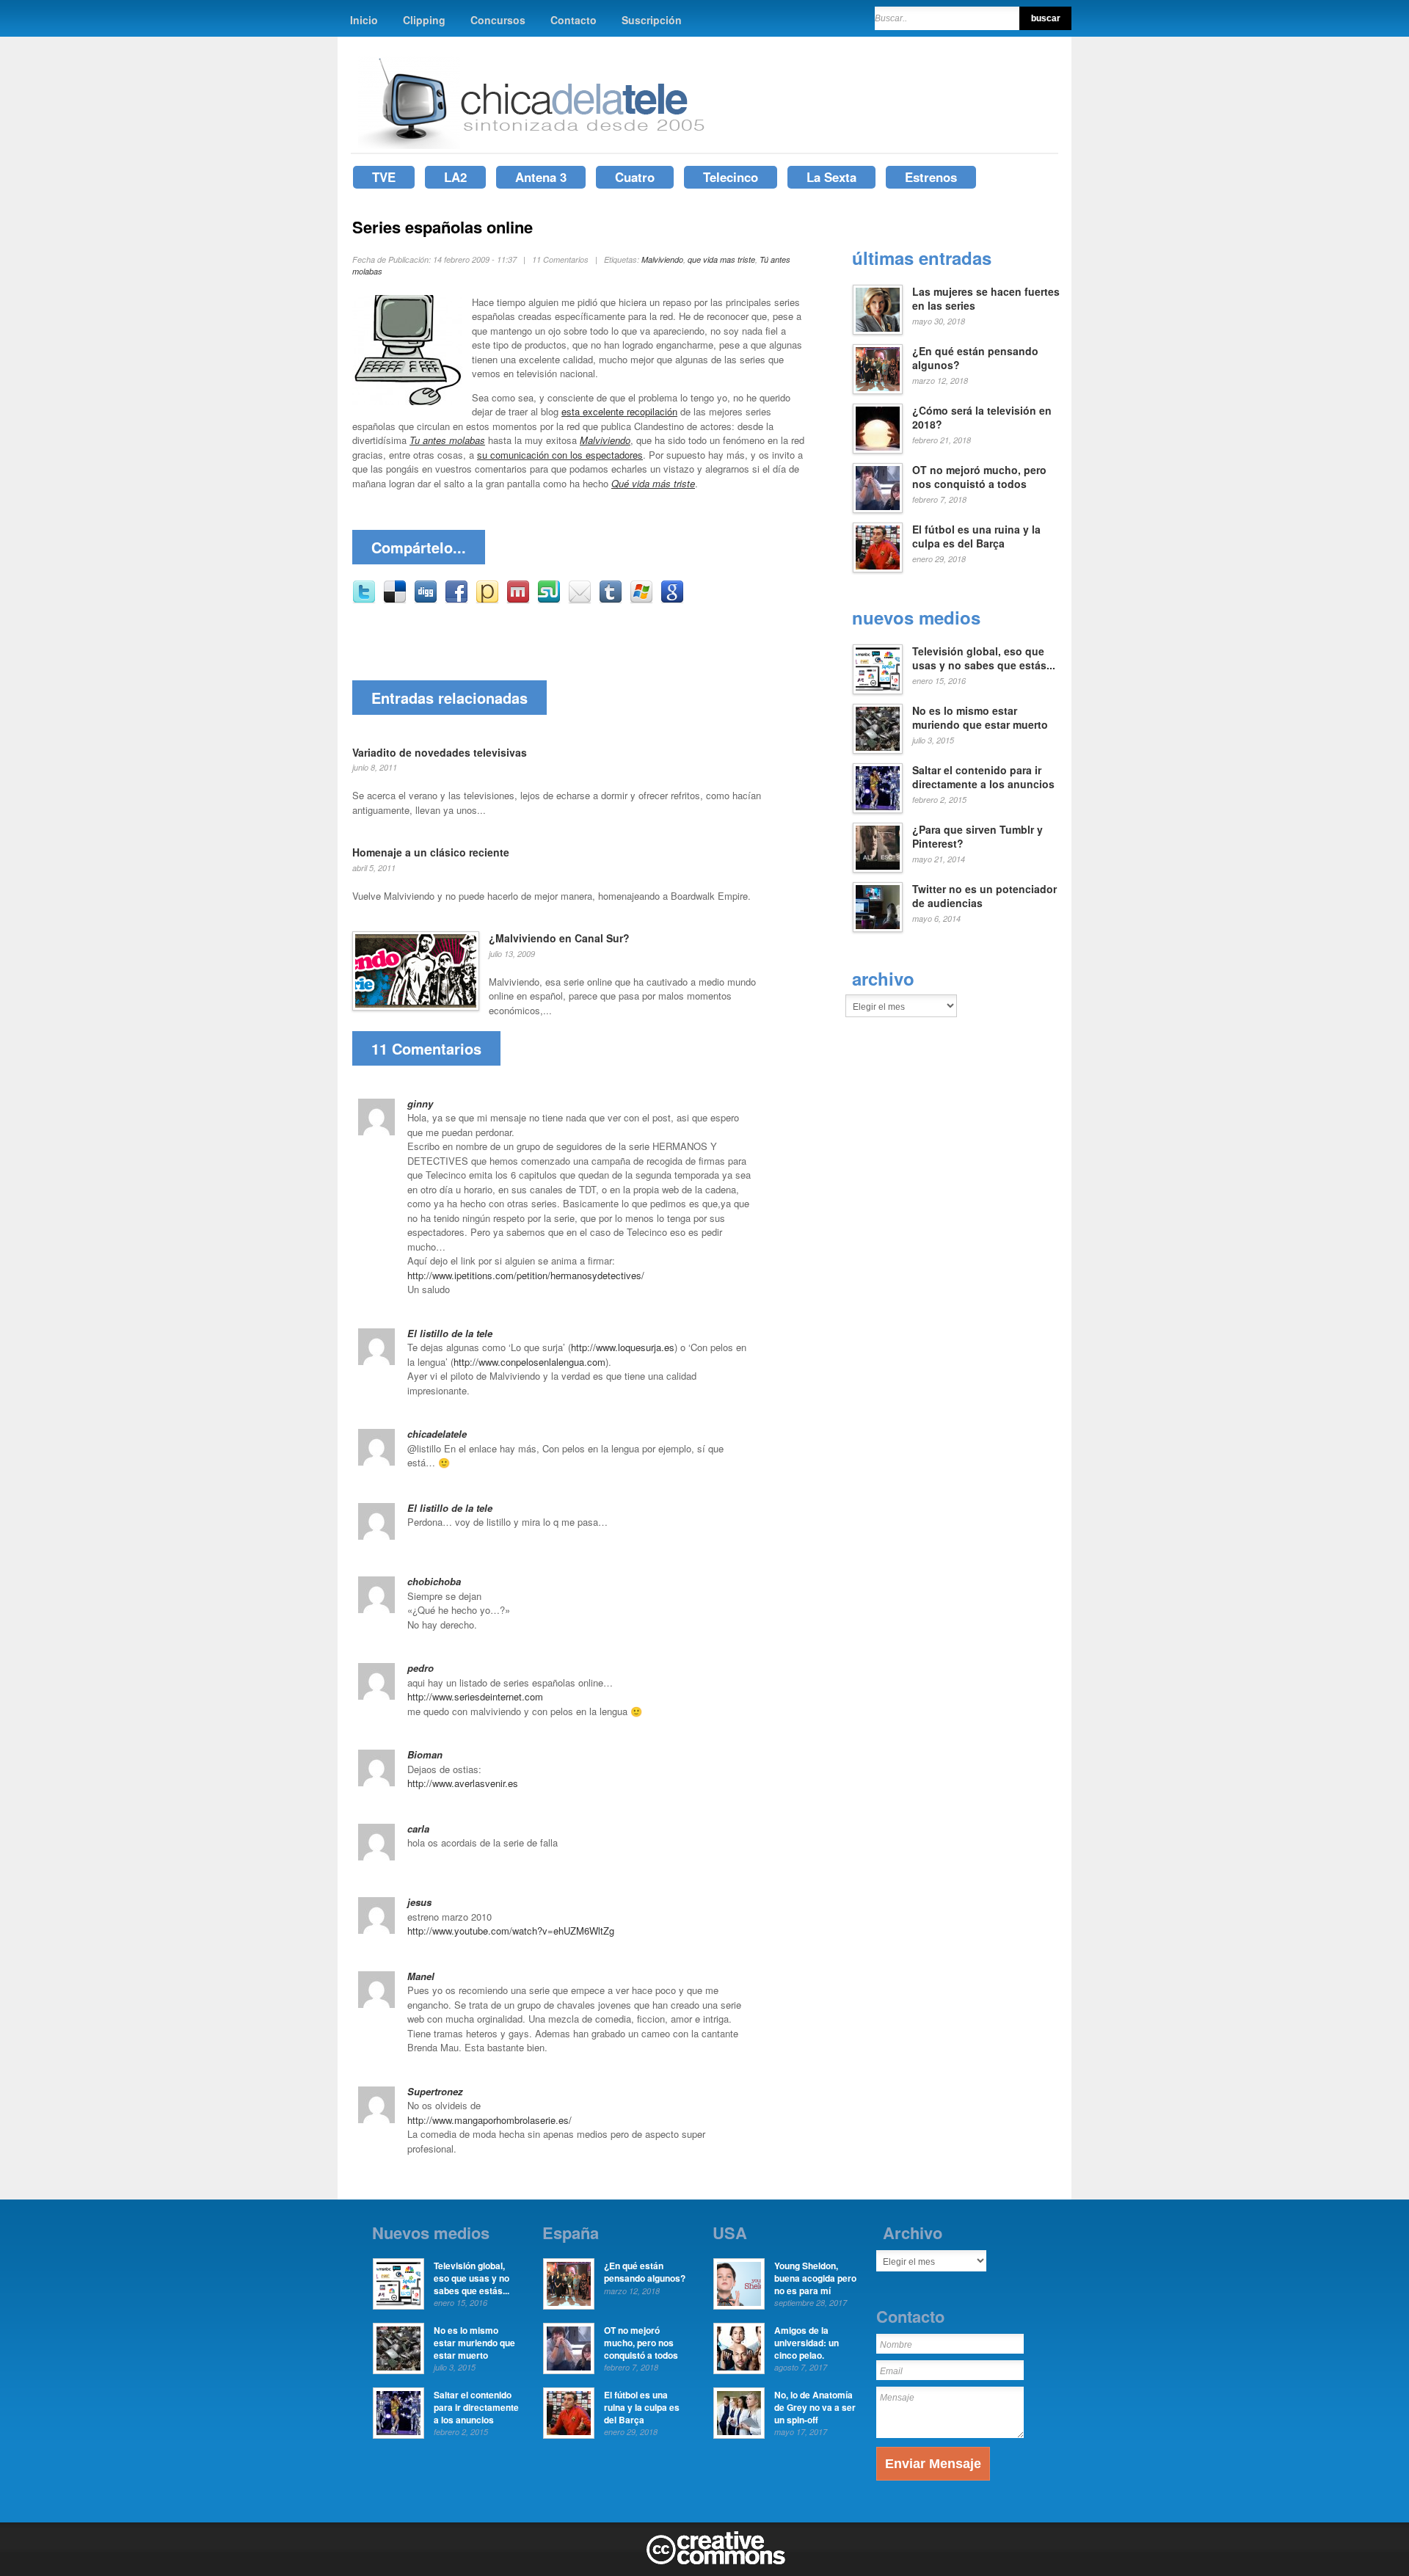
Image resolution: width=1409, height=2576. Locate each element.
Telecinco (731, 177)
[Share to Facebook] (456, 600)
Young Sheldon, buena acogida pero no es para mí (815, 2278)
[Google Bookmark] (672, 600)
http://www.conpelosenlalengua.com (529, 1362)
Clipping (424, 20)
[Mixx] (518, 600)
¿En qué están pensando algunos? (975, 358)
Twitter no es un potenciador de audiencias (984, 896)
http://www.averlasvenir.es (463, 1783)
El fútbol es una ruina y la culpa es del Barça (976, 536)
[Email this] (580, 600)
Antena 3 (541, 177)
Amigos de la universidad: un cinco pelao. (807, 2343)
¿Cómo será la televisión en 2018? (982, 418)
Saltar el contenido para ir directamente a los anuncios (983, 777)
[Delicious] (395, 600)
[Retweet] (364, 600)
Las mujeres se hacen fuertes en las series (986, 299)
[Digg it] (426, 600)
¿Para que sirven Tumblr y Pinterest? (977, 837)
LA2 (455, 177)
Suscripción (652, 20)
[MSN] (641, 600)
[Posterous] (487, 600)
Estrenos (931, 177)
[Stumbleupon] (549, 600)
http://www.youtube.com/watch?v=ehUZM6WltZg (511, 1931)
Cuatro (635, 177)
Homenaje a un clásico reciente (431, 852)
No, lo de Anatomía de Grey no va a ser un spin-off (815, 2407)
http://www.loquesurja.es (623, 1347)
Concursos (498, 20)
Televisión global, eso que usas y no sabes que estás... (984, 658)
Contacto (574, 20)
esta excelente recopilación (619, 411)
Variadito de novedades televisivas (440, 752)
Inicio (364, 20)
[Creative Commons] (716, 2561)
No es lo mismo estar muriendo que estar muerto (980, 718)
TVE (384, 177)
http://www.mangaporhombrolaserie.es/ (489, 2120)
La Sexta (831, 177)
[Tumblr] (611, 600)
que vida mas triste (721, 259)
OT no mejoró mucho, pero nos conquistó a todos (979, 477)
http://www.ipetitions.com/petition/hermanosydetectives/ (526, 1275)
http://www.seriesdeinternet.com (475, 1696)
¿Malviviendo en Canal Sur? (559, 938)
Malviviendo (662, 259)
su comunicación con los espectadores (560, 455)
